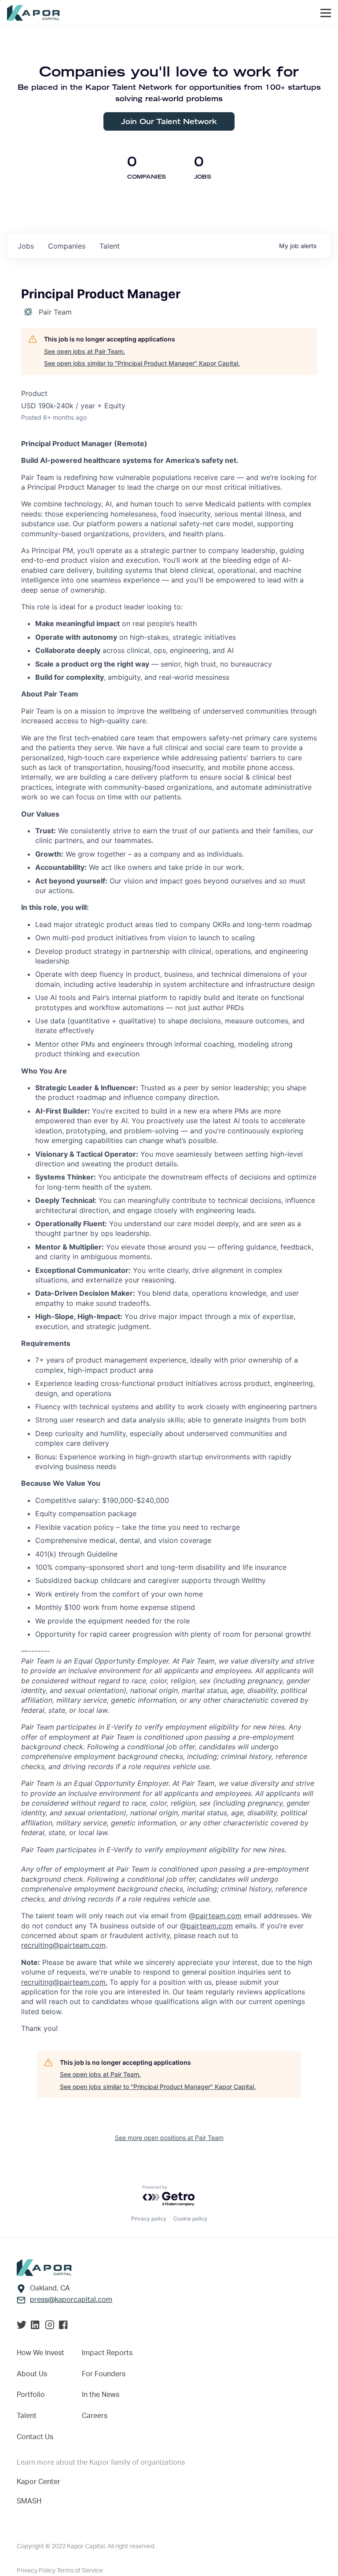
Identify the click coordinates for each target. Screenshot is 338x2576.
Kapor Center (39, 2482)
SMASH (29, 2501)
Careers (95, 2416)
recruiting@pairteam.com (63, 1945)
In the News (101, 2395)
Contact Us (35, 2437)
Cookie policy (190, 2219)
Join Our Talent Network (169, 121)
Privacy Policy (37, 2571)
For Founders (104, 2374)
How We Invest (40, 2353)
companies (67, 246)
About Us (32, 2374)
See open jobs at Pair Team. (84, 351)
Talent (27, 2416)
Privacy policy (149, 2219)
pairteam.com (219, 1916)
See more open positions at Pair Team (169, 2138)
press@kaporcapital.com (71, 2300)
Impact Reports (107, 2353)
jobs (26, 246)
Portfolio (31, 2395)
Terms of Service (80, 2571)
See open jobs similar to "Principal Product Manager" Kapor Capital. (142, 363)
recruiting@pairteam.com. (64, 1982)
